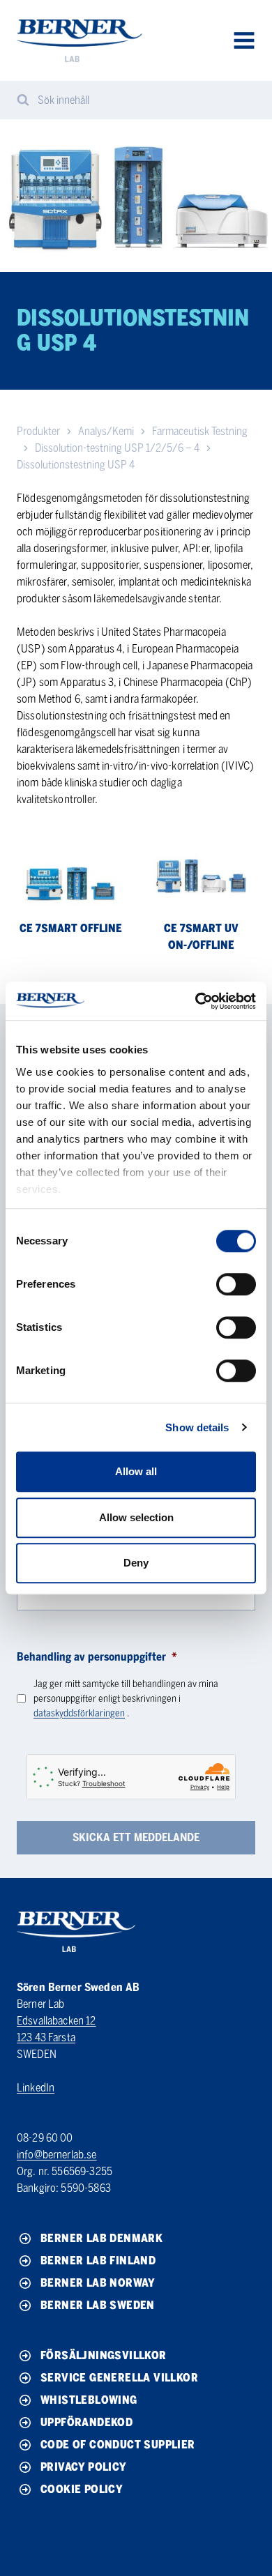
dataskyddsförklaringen (79, 1713)
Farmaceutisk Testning (200, 431)
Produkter (38, 431)
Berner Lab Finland (98, 2261)
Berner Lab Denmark (101, 2238)
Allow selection (136, 1517)
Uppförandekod (86, 2422)
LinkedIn (36, 2088)
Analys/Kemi (106, 431)
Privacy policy (84, 2467)
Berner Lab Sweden (98, 2305)
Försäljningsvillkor (104, 2355)
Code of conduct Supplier (118, 2445)
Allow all (136, 1471)
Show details (197, 1427)
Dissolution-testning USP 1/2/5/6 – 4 (117, 448)
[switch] (236, 1284)
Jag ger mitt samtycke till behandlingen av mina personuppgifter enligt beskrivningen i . (126, 1699)
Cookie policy (82, 2489)
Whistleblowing (89, 2400)
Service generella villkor (119, 2378)
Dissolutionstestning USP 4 (76, 465)
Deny (136, 1563)
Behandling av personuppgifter (97, 1657)
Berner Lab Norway (98, 2283)
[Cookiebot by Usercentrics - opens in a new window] (196, 1001)
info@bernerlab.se (57, 2155)
